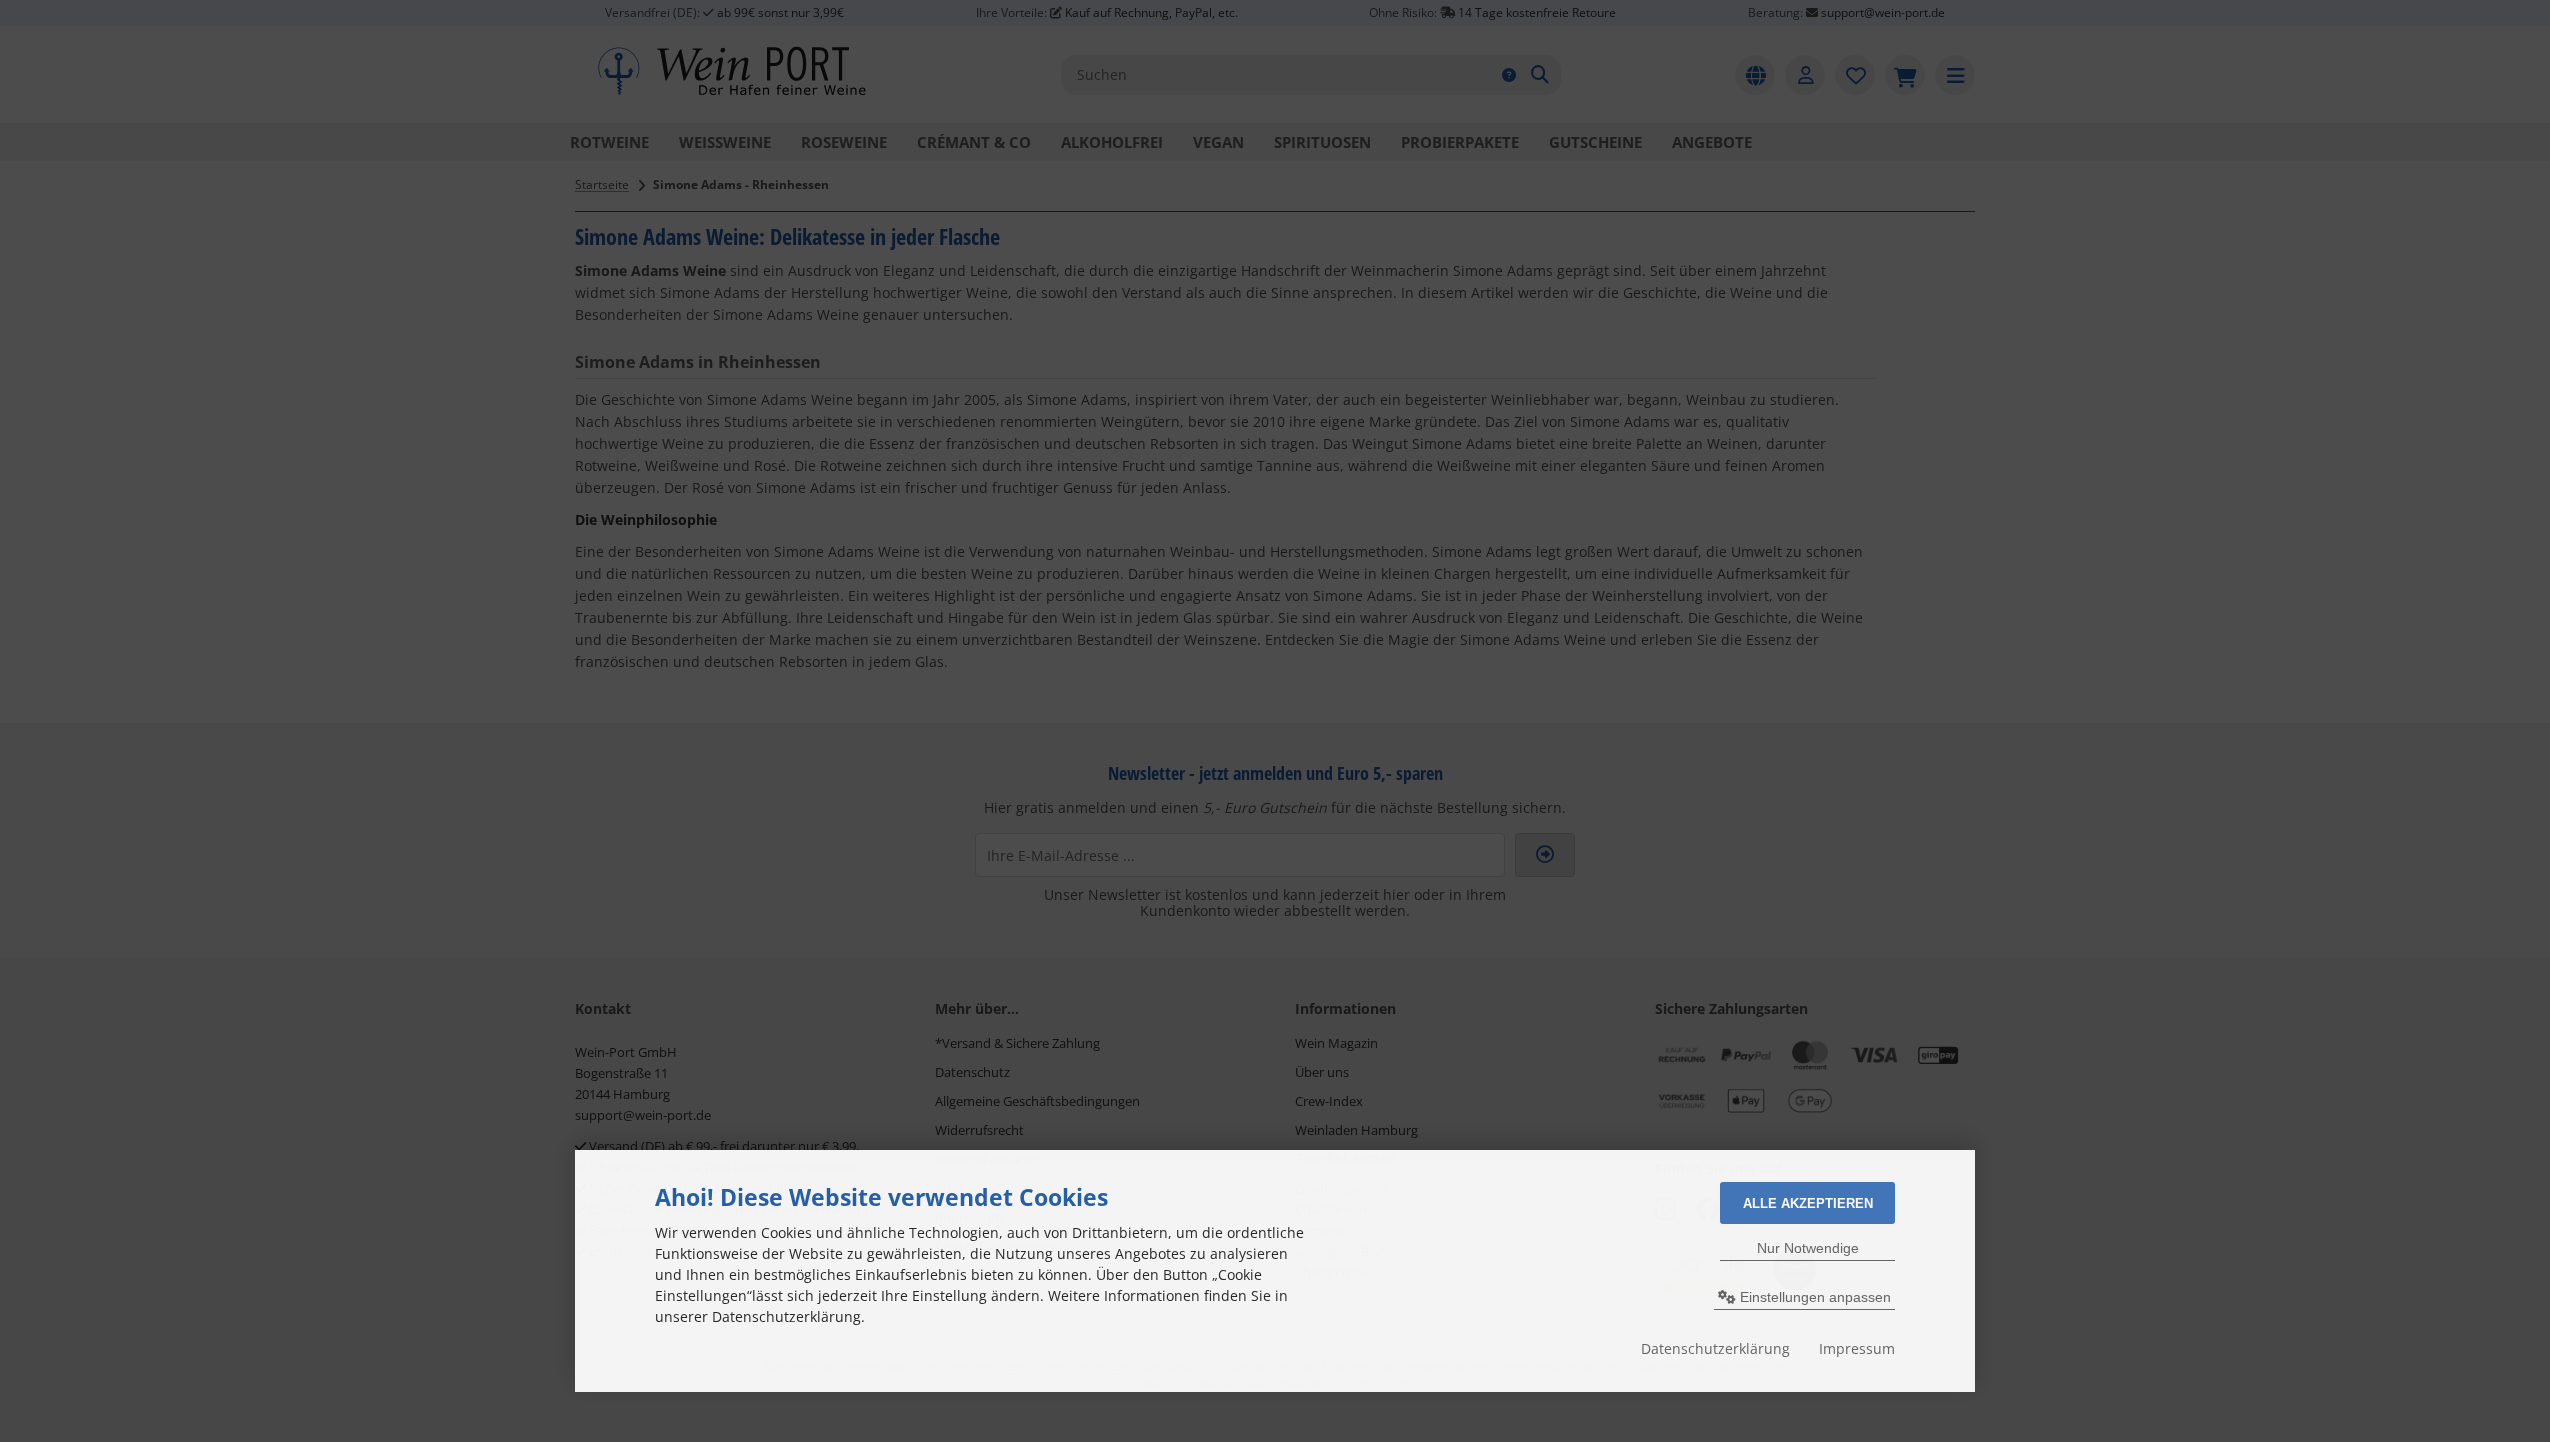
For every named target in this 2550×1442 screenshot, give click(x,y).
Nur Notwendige (1808, 1248)
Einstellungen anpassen (1813, 1297)
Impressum (1857, 1348)
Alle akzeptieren (1808, 1203)
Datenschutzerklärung (1715, 1348)
